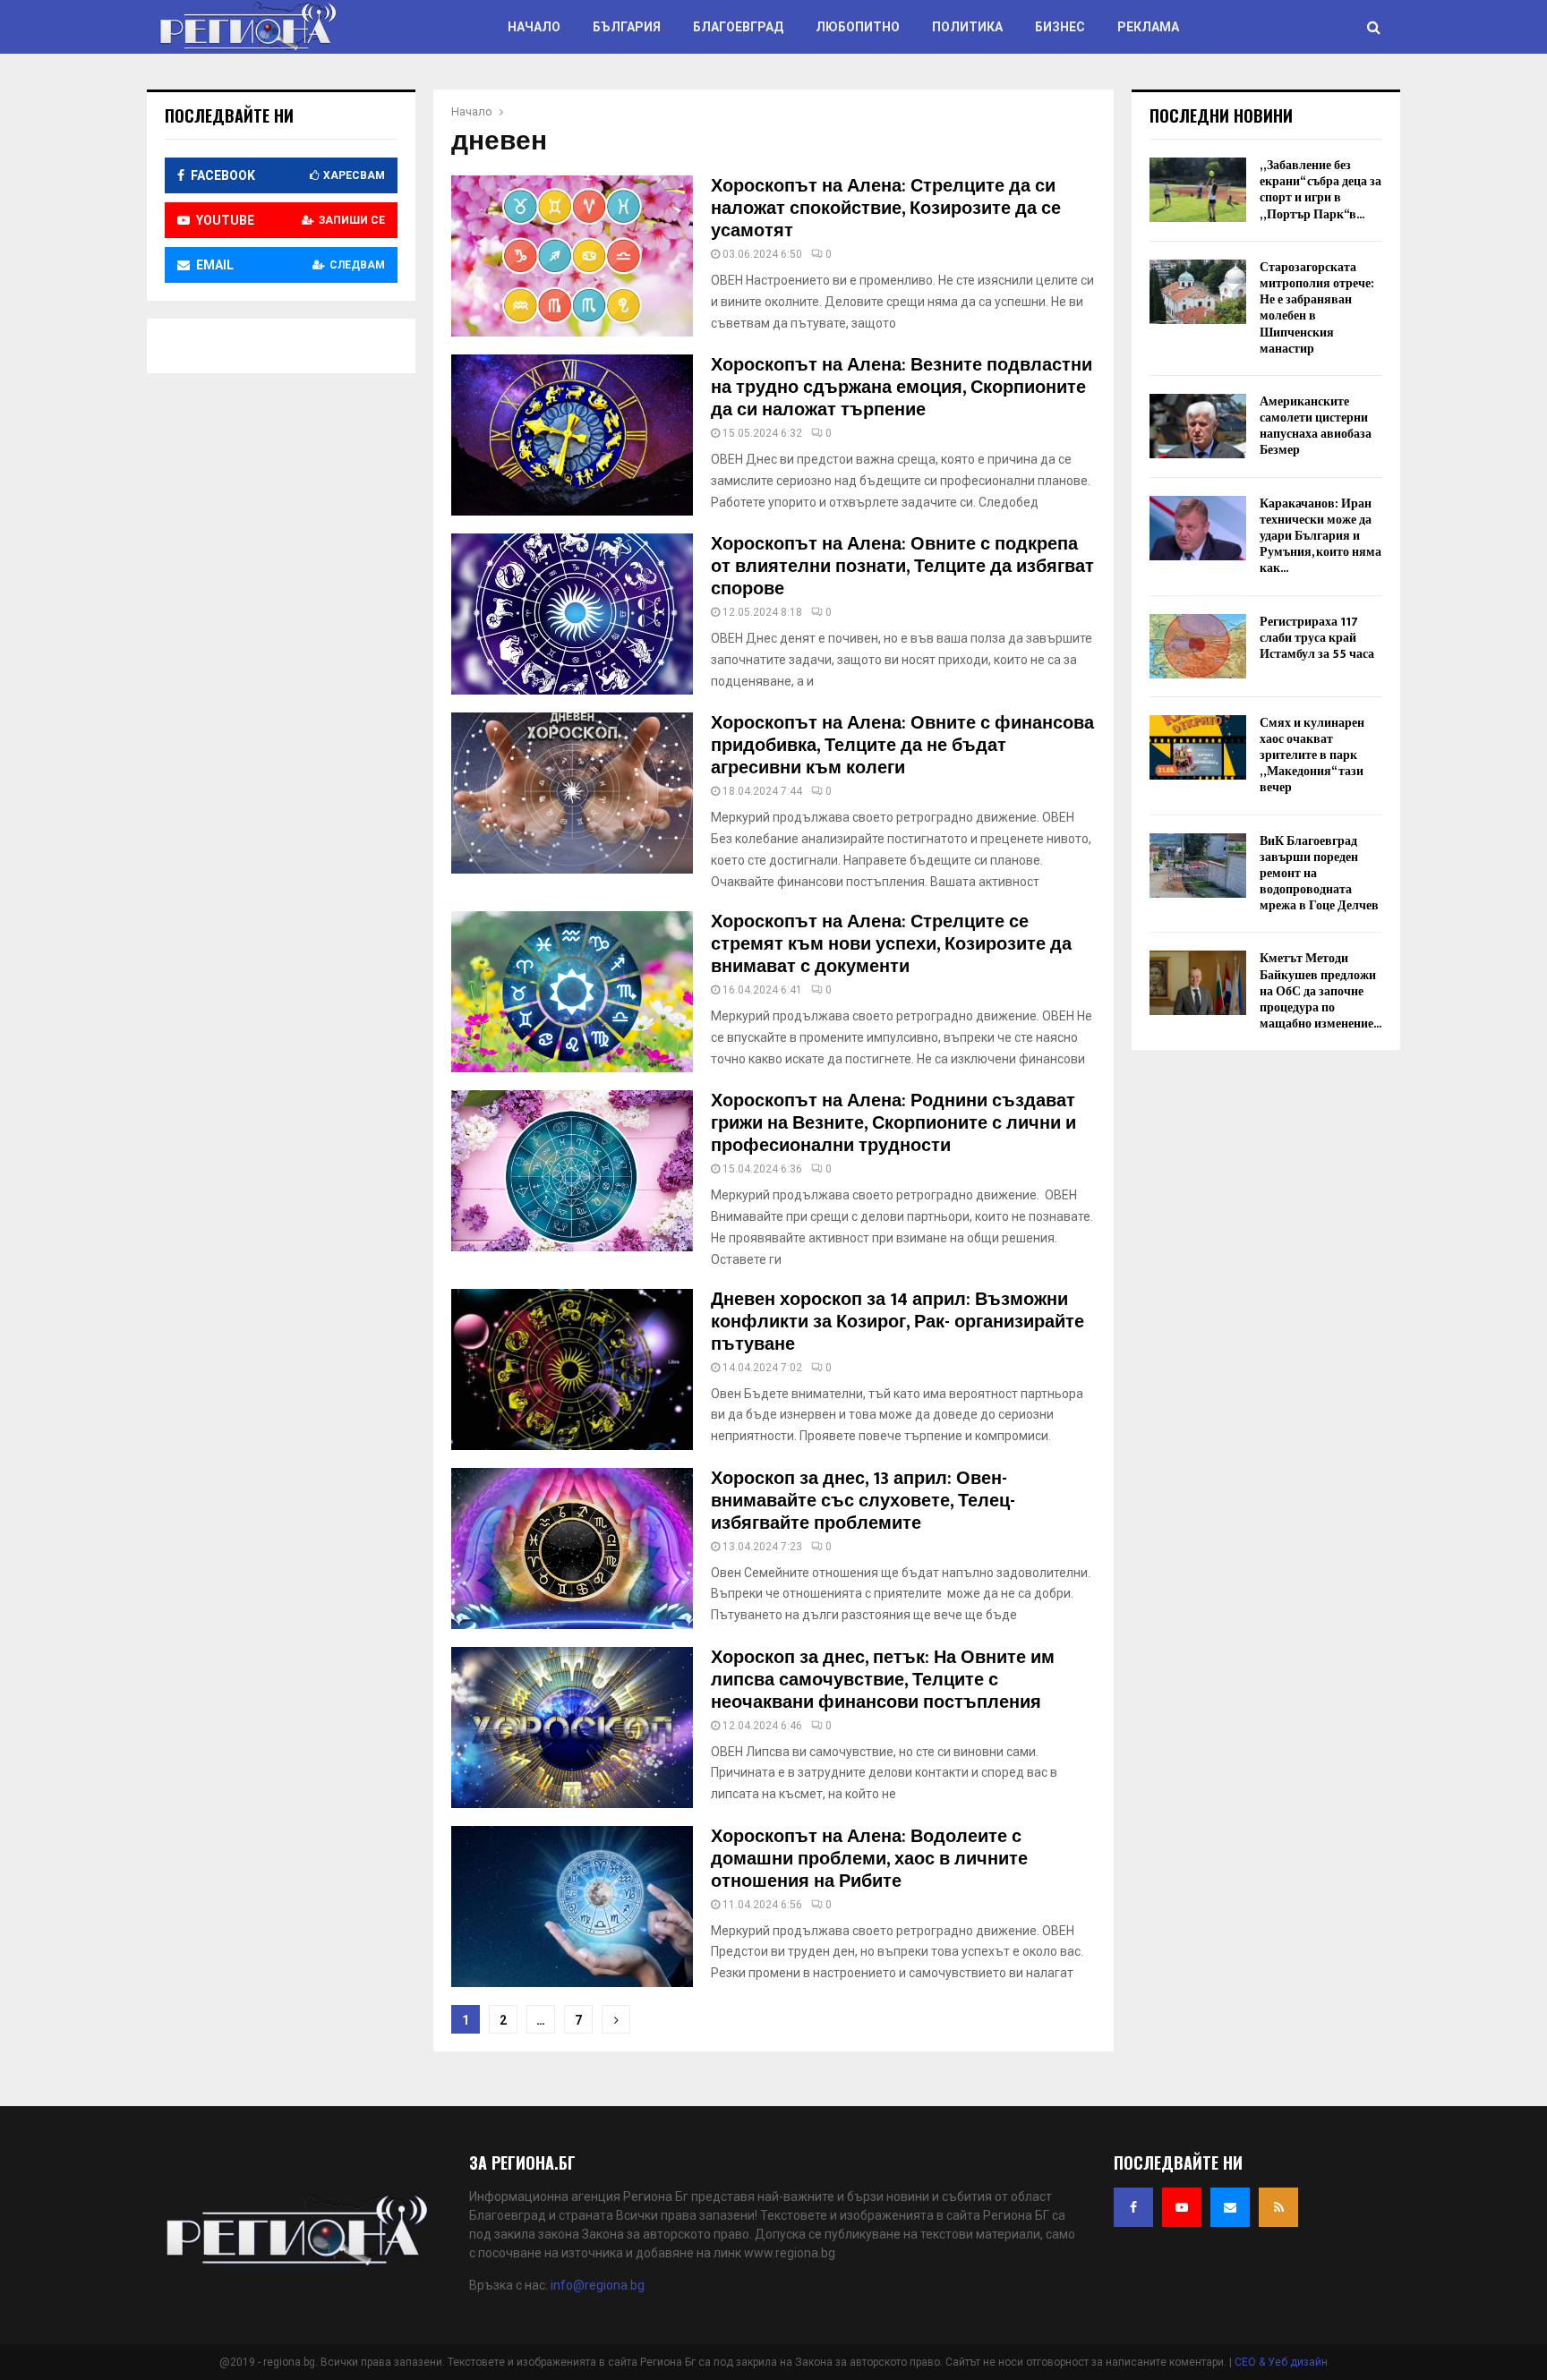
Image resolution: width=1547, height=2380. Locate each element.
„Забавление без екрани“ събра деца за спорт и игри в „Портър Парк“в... (1321, 190)
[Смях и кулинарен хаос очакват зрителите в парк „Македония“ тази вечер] (1198, 747)
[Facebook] (1133, 2207)
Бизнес (1060, 27)
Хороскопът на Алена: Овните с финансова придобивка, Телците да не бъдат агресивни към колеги (902, 746)
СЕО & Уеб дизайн (1281, 2362)
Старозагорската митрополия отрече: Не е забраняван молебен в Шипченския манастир (1317, 308)
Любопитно (858, 27)
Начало (534, 27)
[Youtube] (1182, 2207)
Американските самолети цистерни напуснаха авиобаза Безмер (1316, 426)
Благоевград (738, 27)
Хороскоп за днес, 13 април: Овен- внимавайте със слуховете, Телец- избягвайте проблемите (863, 1501)
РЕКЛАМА (1148, 27)
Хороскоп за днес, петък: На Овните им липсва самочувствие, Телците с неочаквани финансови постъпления (883, 1680)
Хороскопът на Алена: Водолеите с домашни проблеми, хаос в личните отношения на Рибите (869, 1859)
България (627, 27)
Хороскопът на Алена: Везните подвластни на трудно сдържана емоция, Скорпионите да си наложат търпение (902, 388)
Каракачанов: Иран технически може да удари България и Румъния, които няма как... (1321, 536)
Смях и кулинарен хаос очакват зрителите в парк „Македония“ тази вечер (1312, 755)
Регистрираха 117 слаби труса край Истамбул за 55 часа (1317, 638)
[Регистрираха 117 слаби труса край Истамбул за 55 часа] (1198, 646)
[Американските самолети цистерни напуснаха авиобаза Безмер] (1198, 426)
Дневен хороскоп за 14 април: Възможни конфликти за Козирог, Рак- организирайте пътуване (897, 1322)
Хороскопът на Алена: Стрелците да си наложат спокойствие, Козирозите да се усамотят (886, 209)
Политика (967, 27)
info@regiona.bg (598, 2285)
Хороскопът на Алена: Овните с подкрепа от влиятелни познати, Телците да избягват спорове (902, 567)
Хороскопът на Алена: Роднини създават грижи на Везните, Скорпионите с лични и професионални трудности (893, 1123)
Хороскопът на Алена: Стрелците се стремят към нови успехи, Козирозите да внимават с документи (891, 944)
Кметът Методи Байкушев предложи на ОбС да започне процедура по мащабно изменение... (1321, 991)
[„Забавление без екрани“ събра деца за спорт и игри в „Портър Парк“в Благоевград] (1198, 190)
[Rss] (1278, 2207)
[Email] (1230, 2207)
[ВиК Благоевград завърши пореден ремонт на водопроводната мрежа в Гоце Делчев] (1198, 866)
